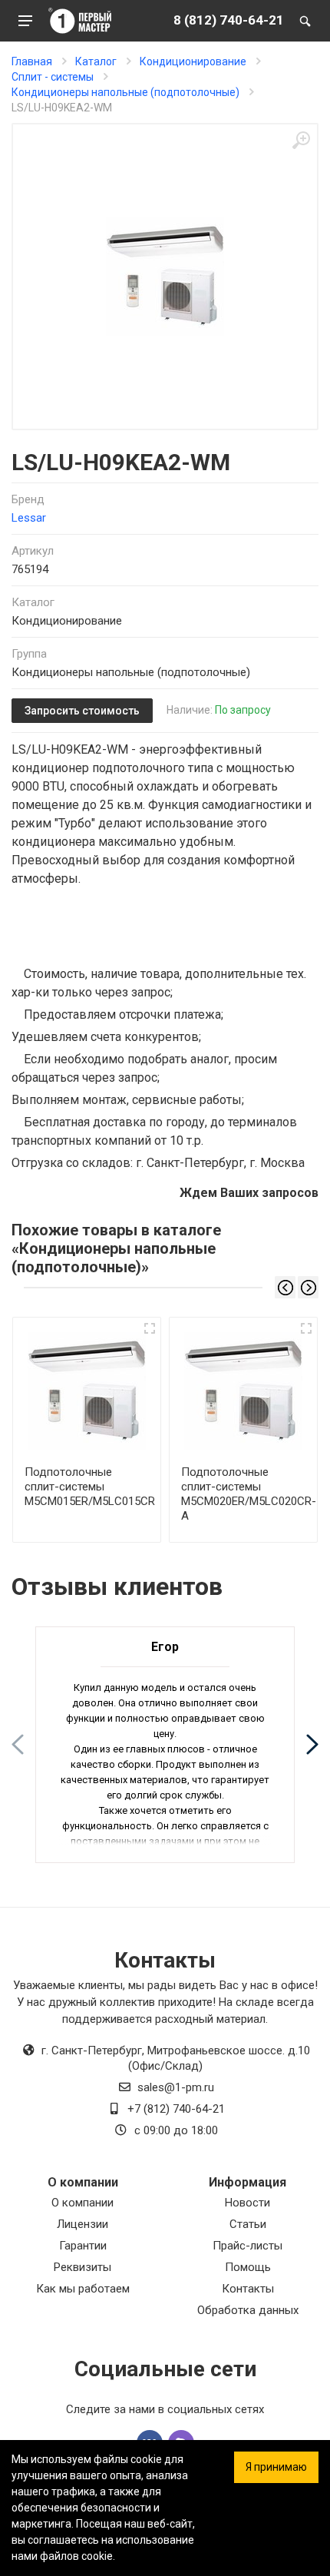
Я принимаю (276, 2467)
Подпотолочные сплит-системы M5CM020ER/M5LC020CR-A (249, 1494)
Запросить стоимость (82, 711)
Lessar (29, 518)
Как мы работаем (83, 2289)
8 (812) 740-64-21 (229, 20)
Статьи (248, 2224)
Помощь (248, 2267)
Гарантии (83, 2246)
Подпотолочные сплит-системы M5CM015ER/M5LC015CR (90, 1487)
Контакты (248, 2289)
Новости (247, 2203)
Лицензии (82, 2224)
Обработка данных (248, 2310)
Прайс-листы (247, 2246)
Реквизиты (82, 2267)
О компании (82, 2203)
